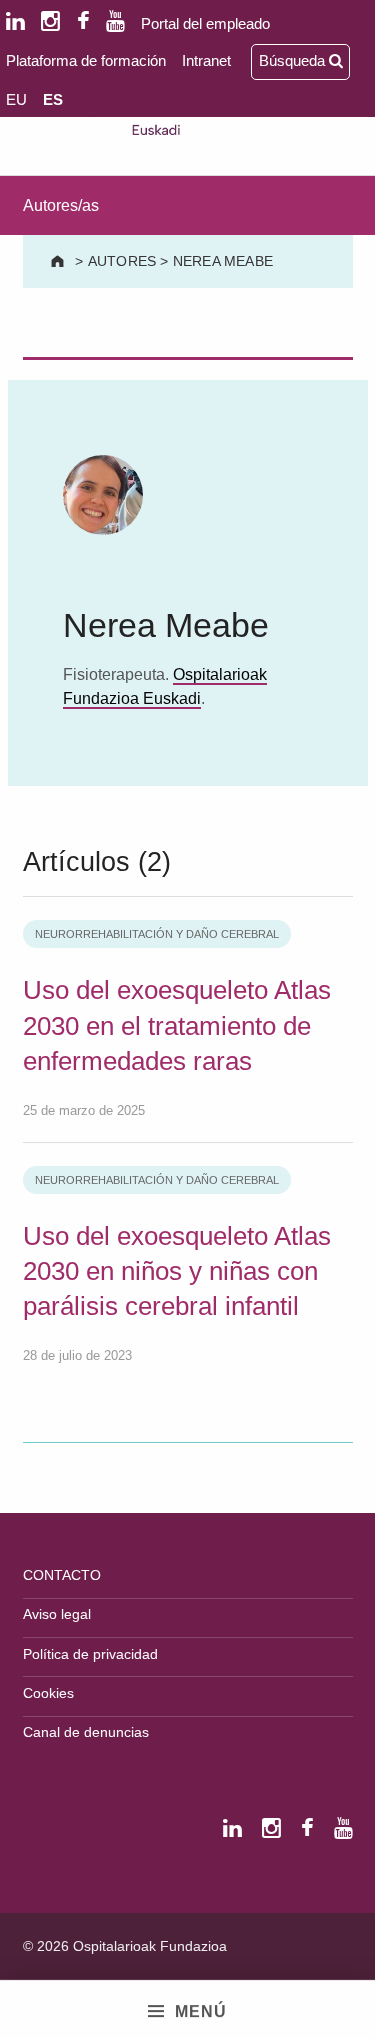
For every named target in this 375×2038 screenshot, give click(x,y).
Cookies (48, 1693)
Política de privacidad (90, 1654)
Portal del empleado (205, 23)
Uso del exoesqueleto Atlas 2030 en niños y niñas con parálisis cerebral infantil (177, 1271)
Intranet (206, 60)
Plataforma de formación (86, 60)
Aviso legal (57, 1614)
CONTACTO (62, 1575)
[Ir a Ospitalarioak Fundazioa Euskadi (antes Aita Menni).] (59, 261)
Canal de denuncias (86, 1732)
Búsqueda (294, 60)
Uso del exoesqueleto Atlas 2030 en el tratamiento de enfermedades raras (177, 1025)
